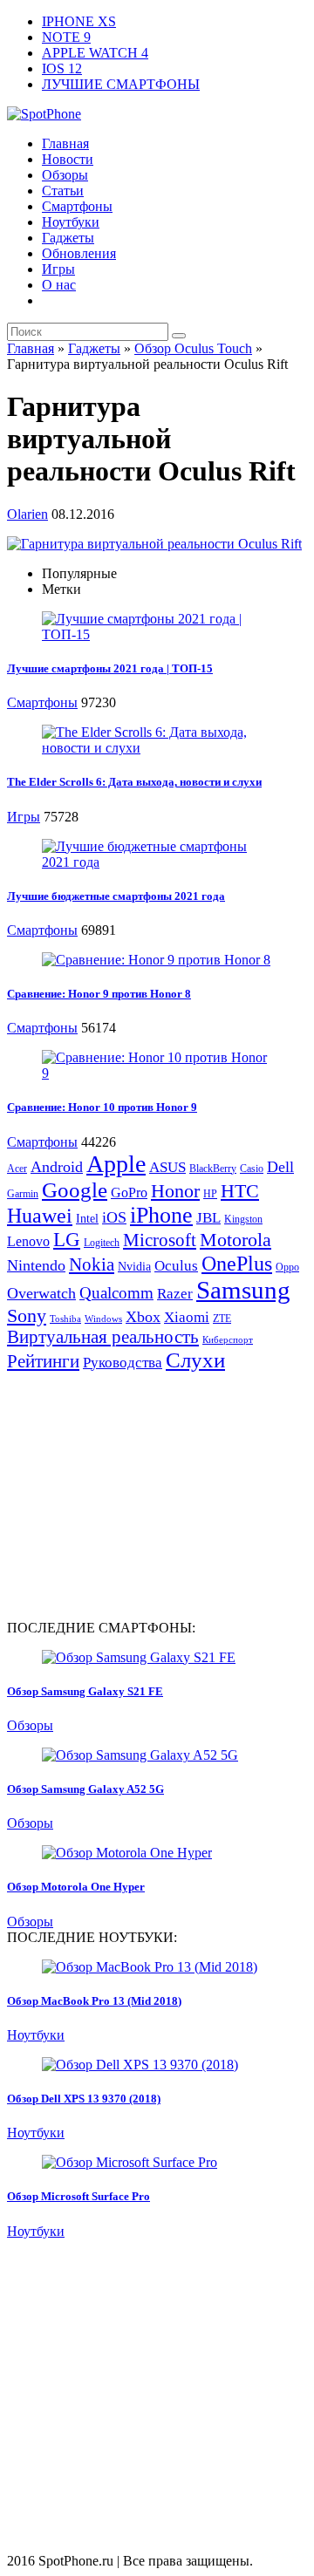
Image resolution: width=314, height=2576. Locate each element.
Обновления (79, 253)
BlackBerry (213, 1169)
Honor (175, 1191)
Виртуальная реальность (103, 1337)
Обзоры (65, 175)
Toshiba (65, 1319)
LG (67, 1240)
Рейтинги (43, 1361)
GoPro (129, 1193)
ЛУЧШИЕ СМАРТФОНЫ (121, 84)
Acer (17, 1169)
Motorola (235, 1240)
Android (57, 1167)
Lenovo (28, 1241)
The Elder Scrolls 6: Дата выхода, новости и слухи (134, 782)
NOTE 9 (66, 37)
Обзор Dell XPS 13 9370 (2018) (84, 2099)
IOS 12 (62, 68)
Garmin (23, 1194)
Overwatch (41, 1293)
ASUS (167, 1167)
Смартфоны (77, 206)
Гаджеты (68, 238)
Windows (103, 1319)
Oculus (176, 1266)
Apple (116, 1164)
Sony (27, 1315)
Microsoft (160, 1240)
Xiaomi (187, 1317)
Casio (252, 1169)
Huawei (40, 1216)
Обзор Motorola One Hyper (76, 1887)
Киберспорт (228, 1340)
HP (210, 1194)
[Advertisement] (154, 1495)
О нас (59, 285)
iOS (114, 1217)
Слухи (195, 1360)
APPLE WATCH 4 (95, 53)
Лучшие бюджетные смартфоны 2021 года (116, 896)
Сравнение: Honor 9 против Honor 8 (99, 994)
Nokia (92, 1264)
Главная (65, 143)
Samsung (243, 1290)
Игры (58, 269)
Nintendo (36, 1265)
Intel (87, 1219)
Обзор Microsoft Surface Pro (78, 2196)
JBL (208, 1218)
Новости (68, 159)
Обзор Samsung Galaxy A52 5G (85, 1789)
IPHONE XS (79, 21)
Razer (175, 1294)
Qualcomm (116, 1293)
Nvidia (134, 1267)
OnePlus (237, 1263)
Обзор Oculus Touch (193, 348)
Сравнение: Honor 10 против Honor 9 (102, 1107)
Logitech (102, 1243)
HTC (240, 1191)
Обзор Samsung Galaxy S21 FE (85, 1691)
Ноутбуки (71, 222)
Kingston (243, 1219)
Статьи (63, 191)
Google (75, 1190)
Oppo (287, 1267)
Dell (280, 1167)
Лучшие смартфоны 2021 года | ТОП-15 (110, 668)
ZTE (222, 1319)
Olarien (27, 514)
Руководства (123, 1363)
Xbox (143, 1317)
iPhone (161, 1215)
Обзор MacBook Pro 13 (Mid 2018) (94, 2001)
